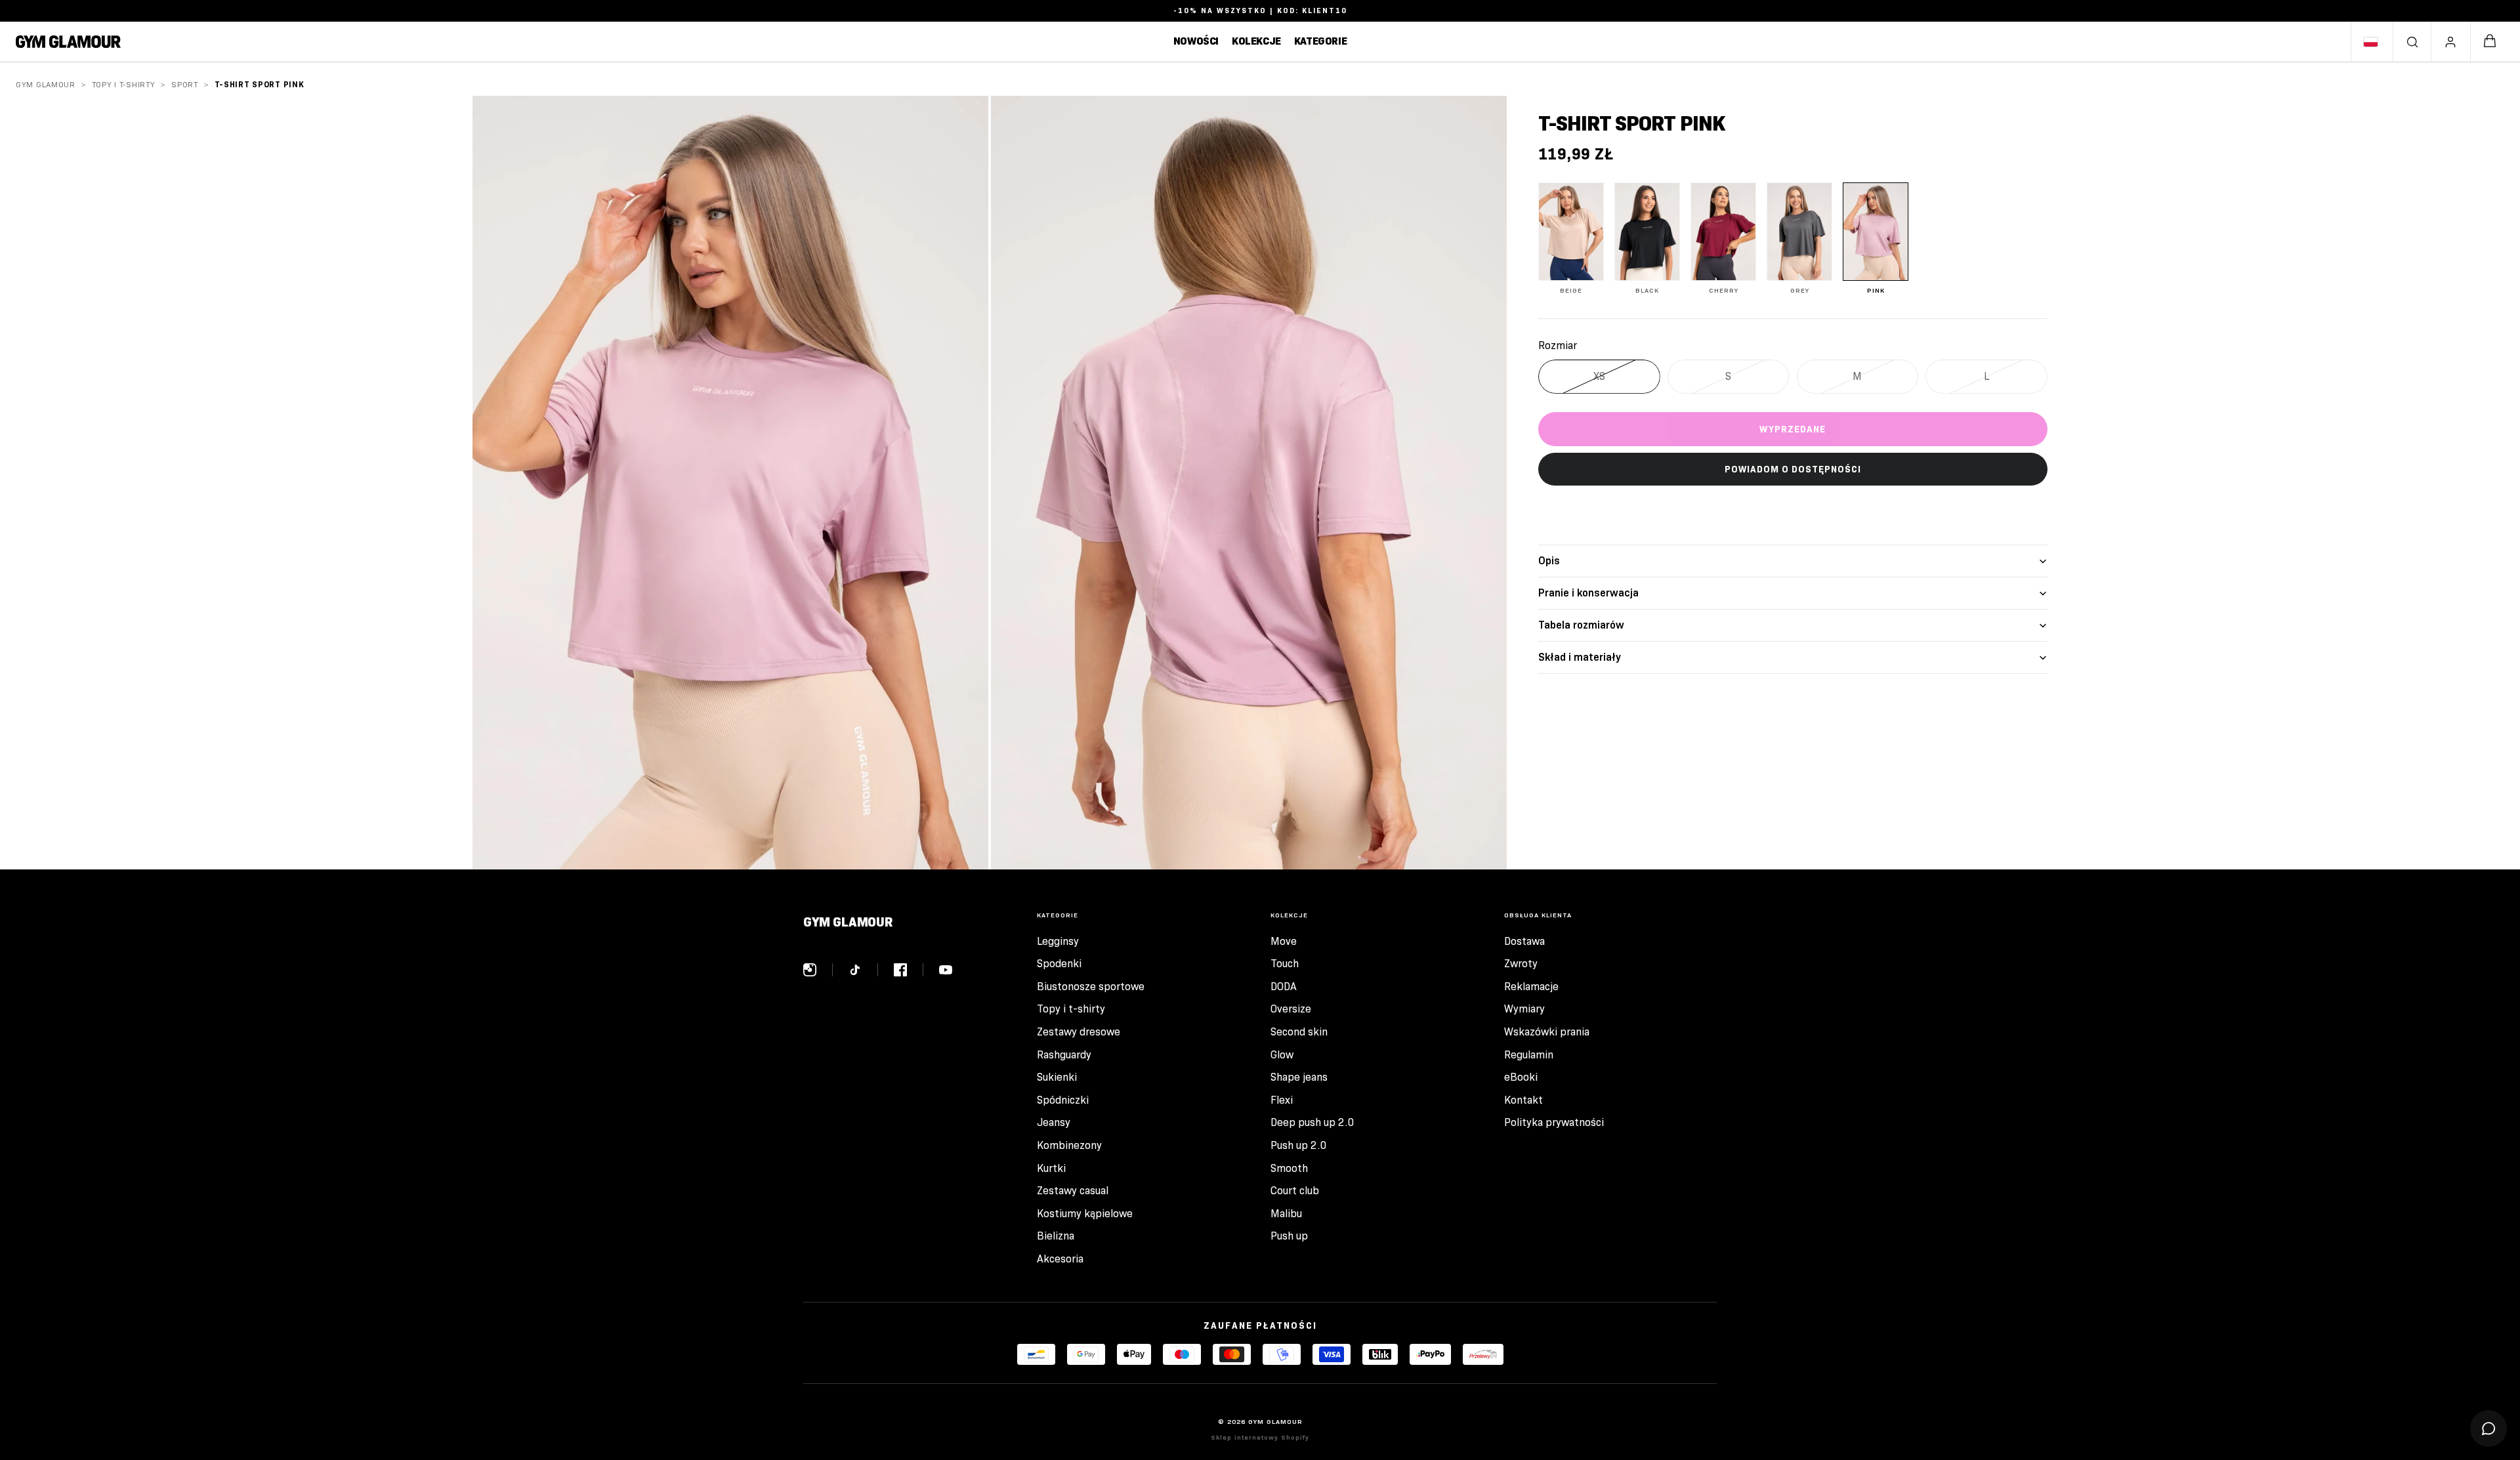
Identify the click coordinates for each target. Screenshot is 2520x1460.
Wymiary (1524, 1009)
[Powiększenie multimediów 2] (1249, 483)
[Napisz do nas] (2488, 1429)
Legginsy (1058, 941)
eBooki (1521, 1077)
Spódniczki (1063, 1100)
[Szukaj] (2412, 42)
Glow (1282, 1055)
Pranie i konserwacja (1588, 593)
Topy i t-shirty (124, 84)
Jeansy (1054, 1122)
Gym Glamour (46, 84)
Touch (1285, 964)
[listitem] (1571, 239)
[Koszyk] (2490, 42)
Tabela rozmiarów (1581, 625)
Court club (1295, 1191)
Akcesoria (1060, 1259)
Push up (1289, 1236)
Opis (1549, 561)
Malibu (1286, 1214)
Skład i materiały (1580, 657)
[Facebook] (909, 970)
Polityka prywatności (1554, 1122)
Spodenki (1059, 964)
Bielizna (1056, 1236)
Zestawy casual (1073, 1191)
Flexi (1282, 1100)
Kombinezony (1069, 1145)
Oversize (1291, 1009)
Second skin (1299, 1032)
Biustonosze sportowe (1091, 987)
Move (1284, 941)
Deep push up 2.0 (1312, 1122)
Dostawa (1524, 941)
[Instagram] (818, 970)
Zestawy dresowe (1079, 1032)
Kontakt (1523, 1100)
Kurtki (1051, 1168)
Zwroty (1521, 964)
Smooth (1289, 1168)
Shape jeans (1299, 1077)
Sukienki (1057, 1077)
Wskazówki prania (1547, 1032)
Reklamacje (1531, 987)
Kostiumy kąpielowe (1085, 1214)
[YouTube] (946, 970)
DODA (1284, 987)
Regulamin (1529, 1055)
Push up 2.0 (1299, 1145)
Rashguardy (1064, 1055)
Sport (185, 84)
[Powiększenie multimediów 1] (730, 483)
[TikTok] (863, 970)
